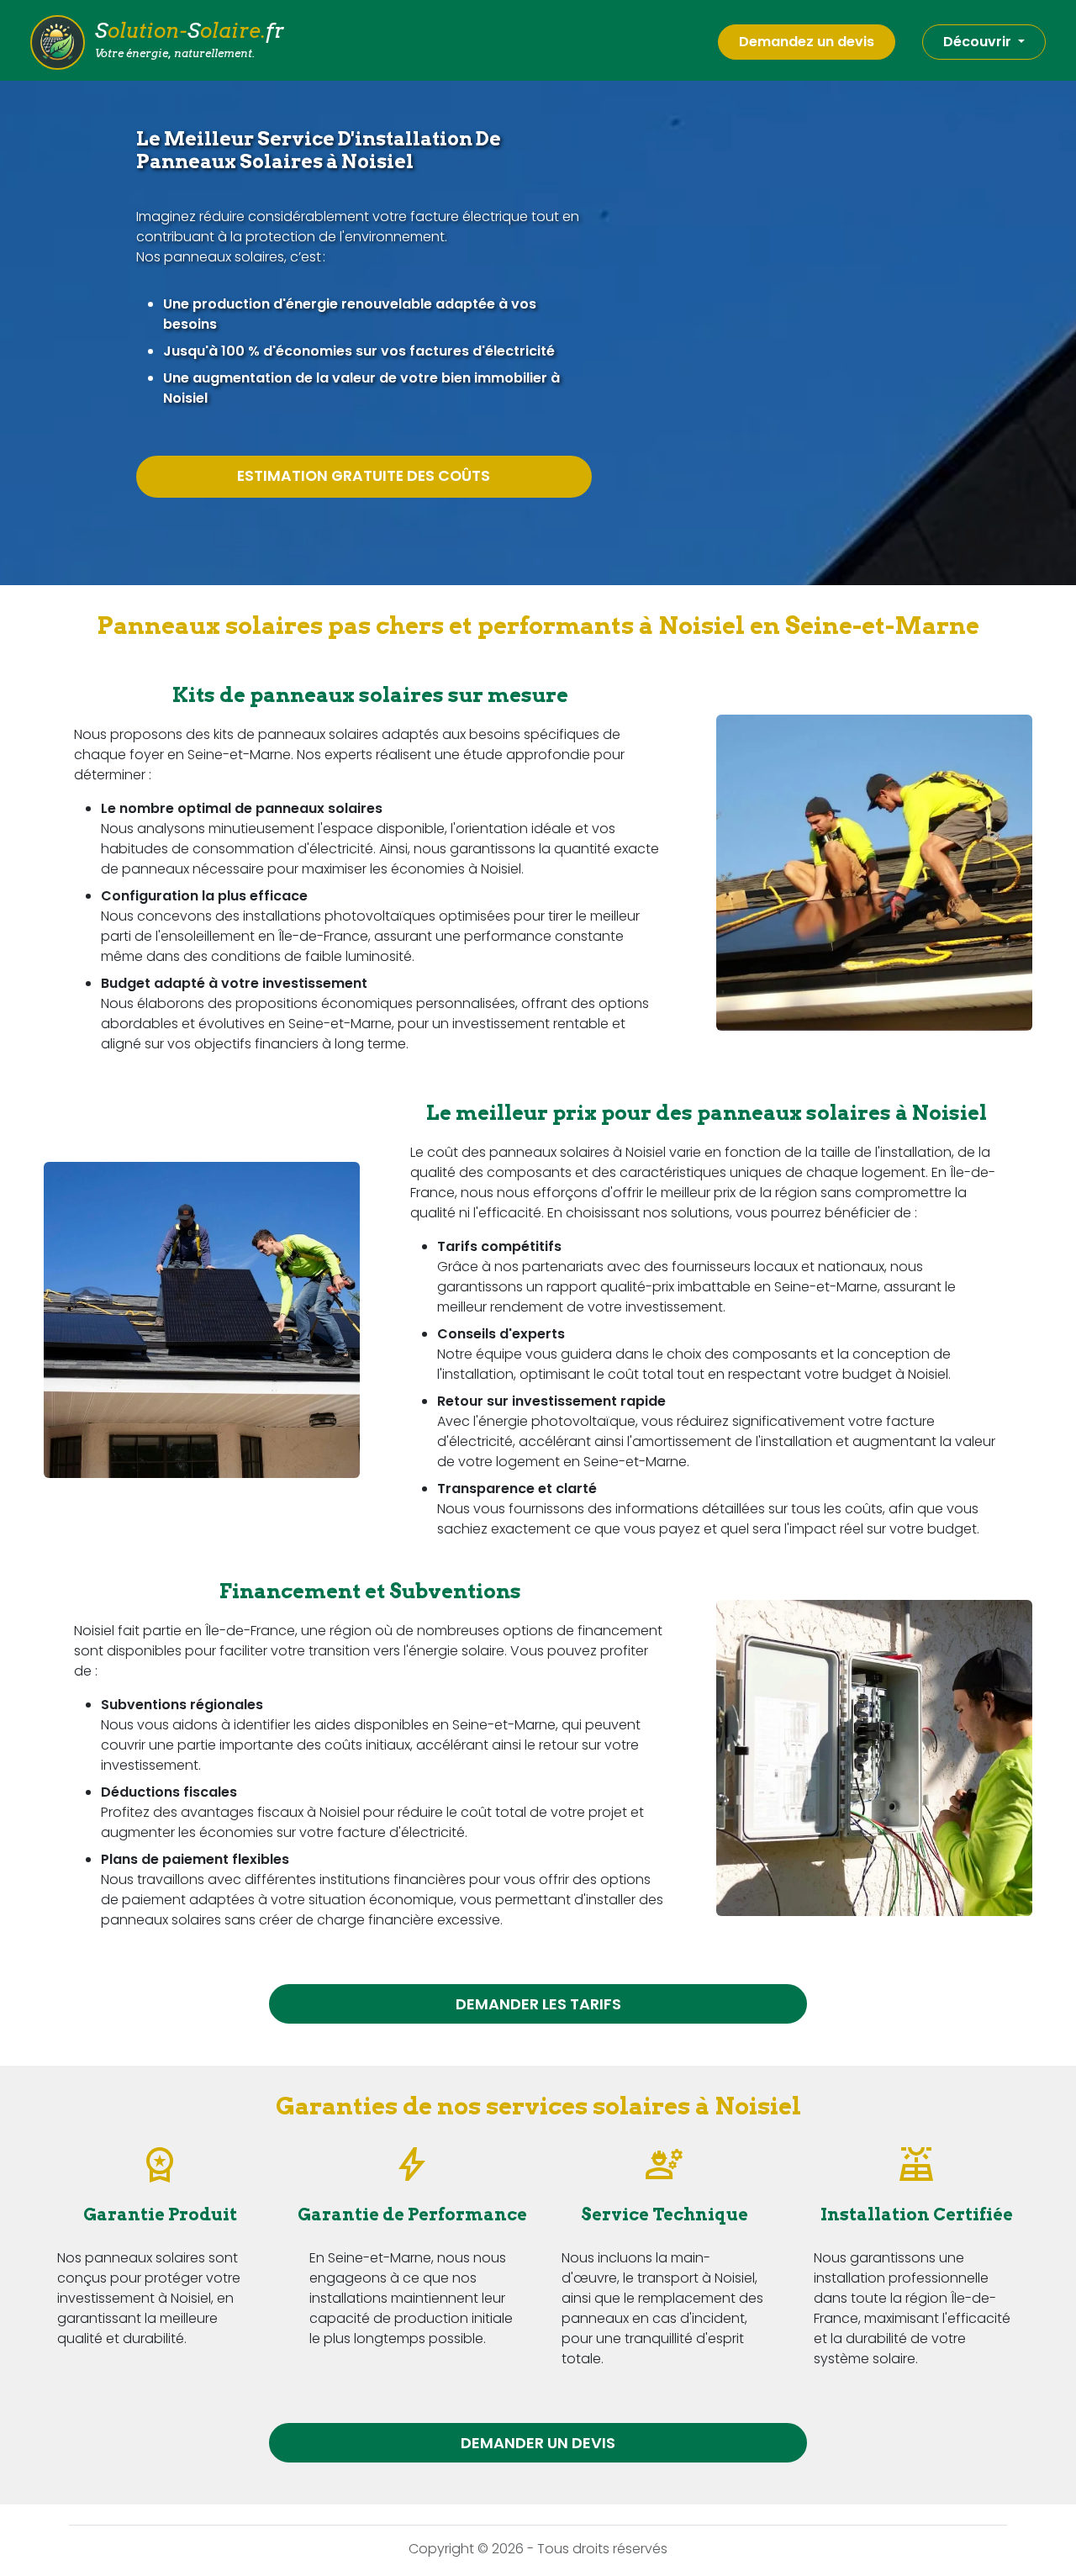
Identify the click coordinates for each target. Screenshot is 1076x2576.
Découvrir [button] (979, 42)
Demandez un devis (807, 42)
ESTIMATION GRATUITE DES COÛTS (364, 476)
